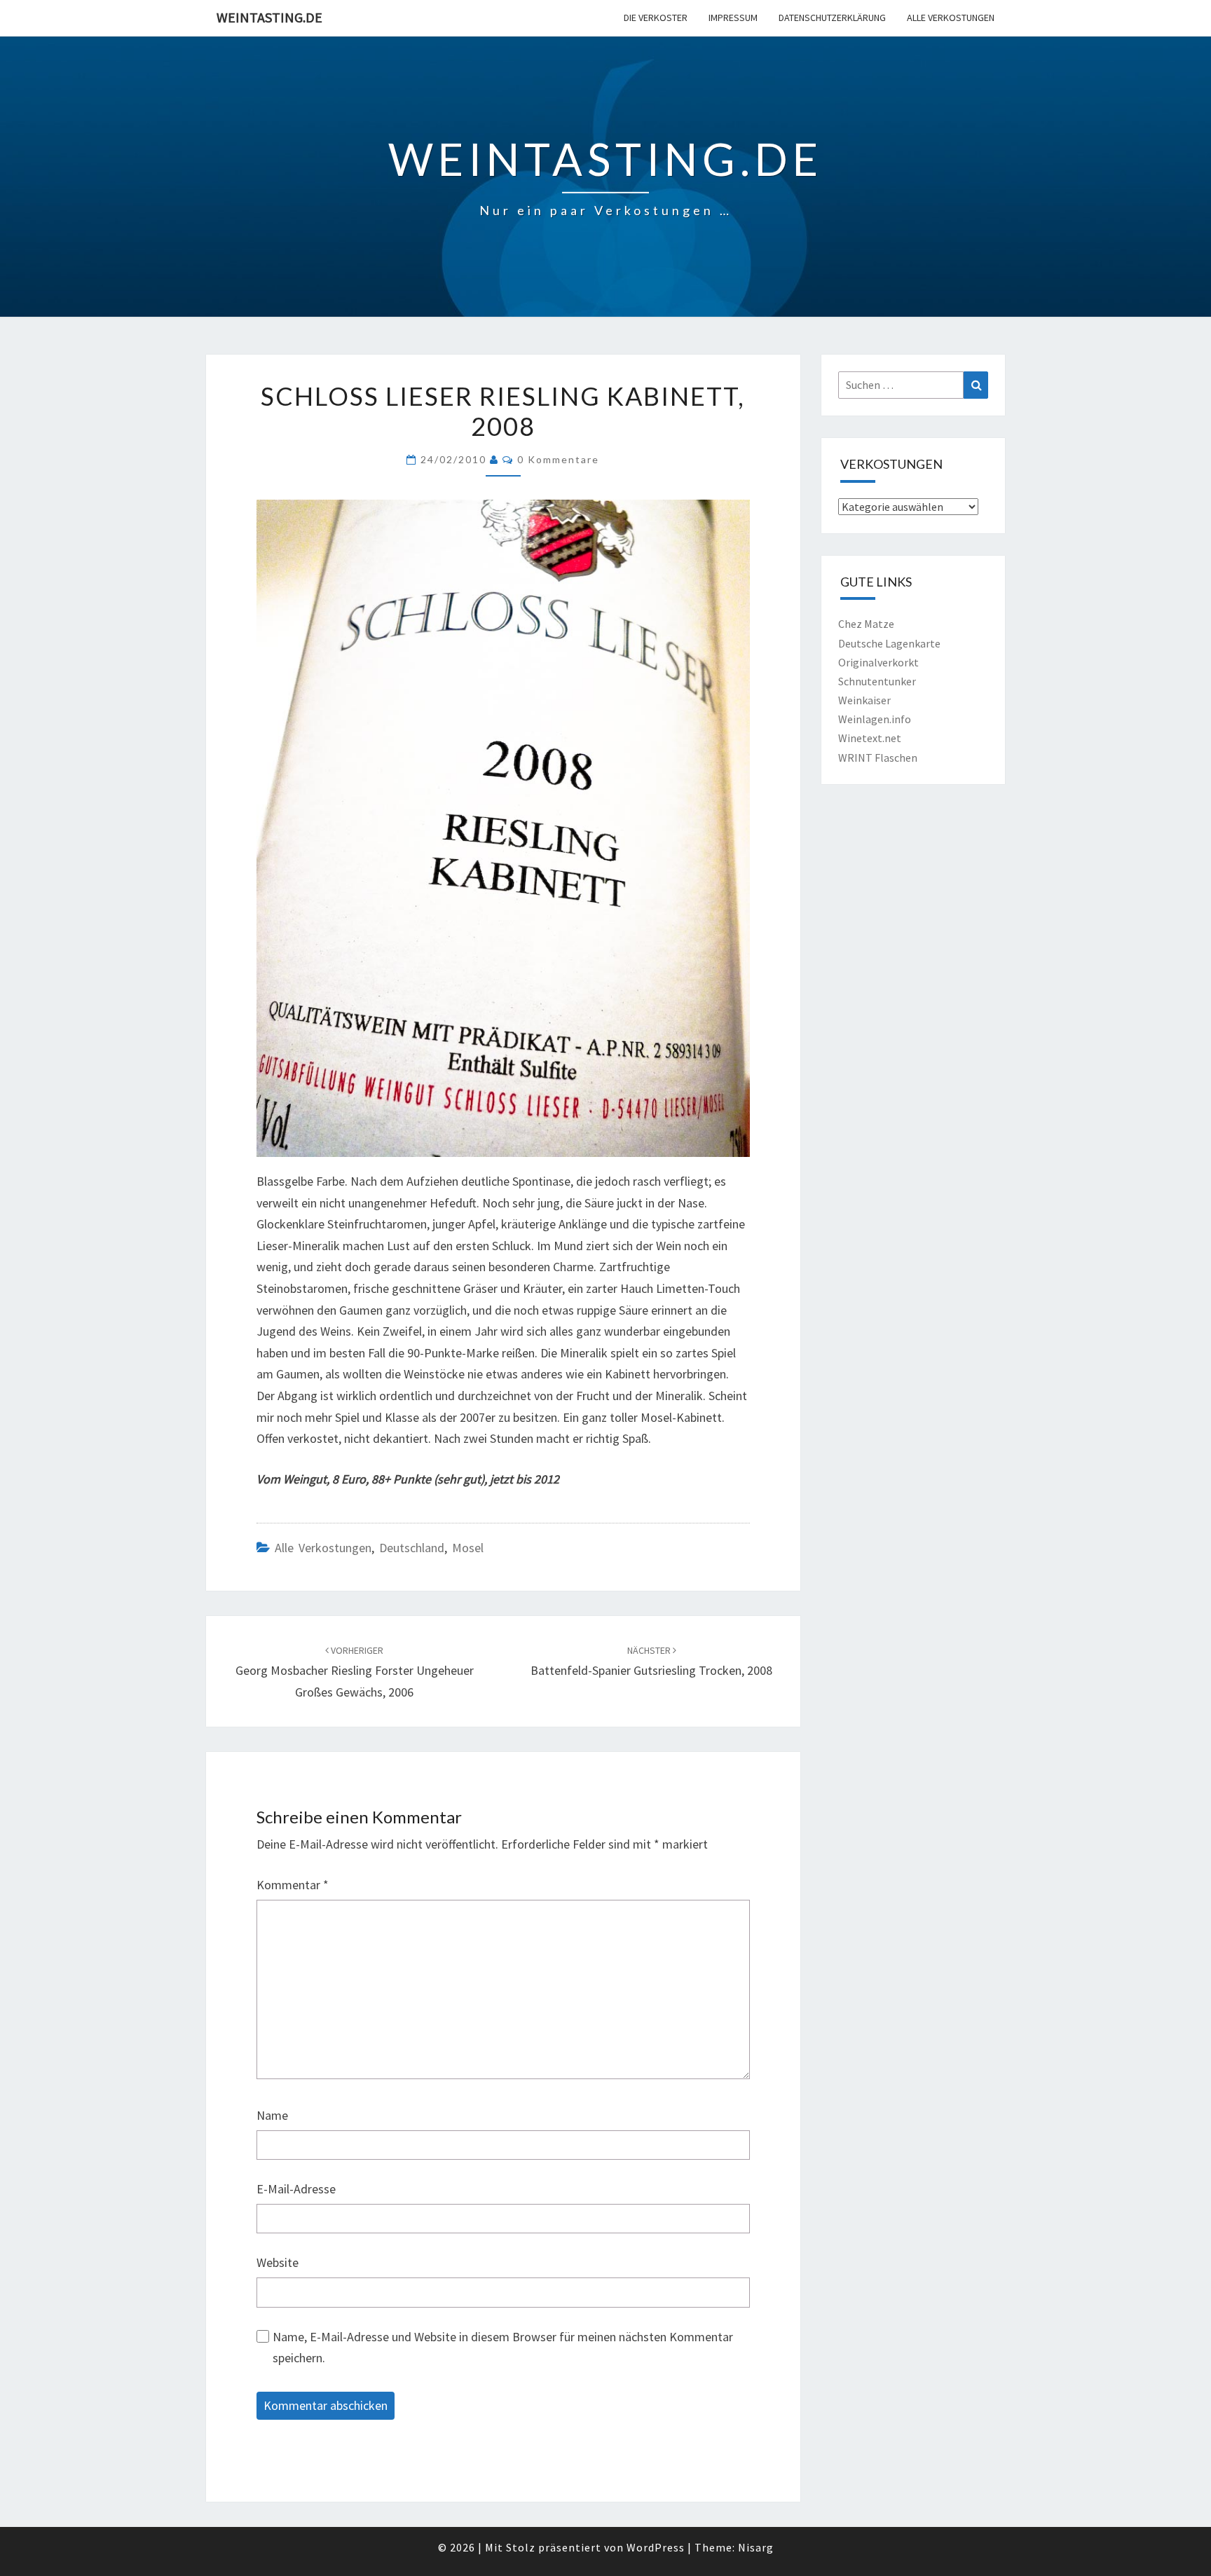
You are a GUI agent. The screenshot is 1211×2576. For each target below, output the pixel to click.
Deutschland (412, 1548)
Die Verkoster (656, 18)
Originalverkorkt (878, 662)
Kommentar (293, 1885)
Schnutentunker (877, 681)
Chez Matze (866, 624)
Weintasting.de (269, 17)
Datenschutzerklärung (832, 18)
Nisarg (756, 2547)
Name (272, 2115)
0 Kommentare (558, 459)
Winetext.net (870, 738)
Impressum (733, 18)
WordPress (656, 2547)
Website (278, 2262)
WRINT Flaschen (878, 758)
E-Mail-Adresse (296, 2189)
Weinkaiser (864, 700)
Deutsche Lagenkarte (889, 643)
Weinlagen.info (875, 719)
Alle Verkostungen (951, 18)
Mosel (468, 1548)
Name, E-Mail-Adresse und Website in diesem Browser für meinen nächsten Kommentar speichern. (503, 2348)
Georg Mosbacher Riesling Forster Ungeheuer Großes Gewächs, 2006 (355, 1672)
